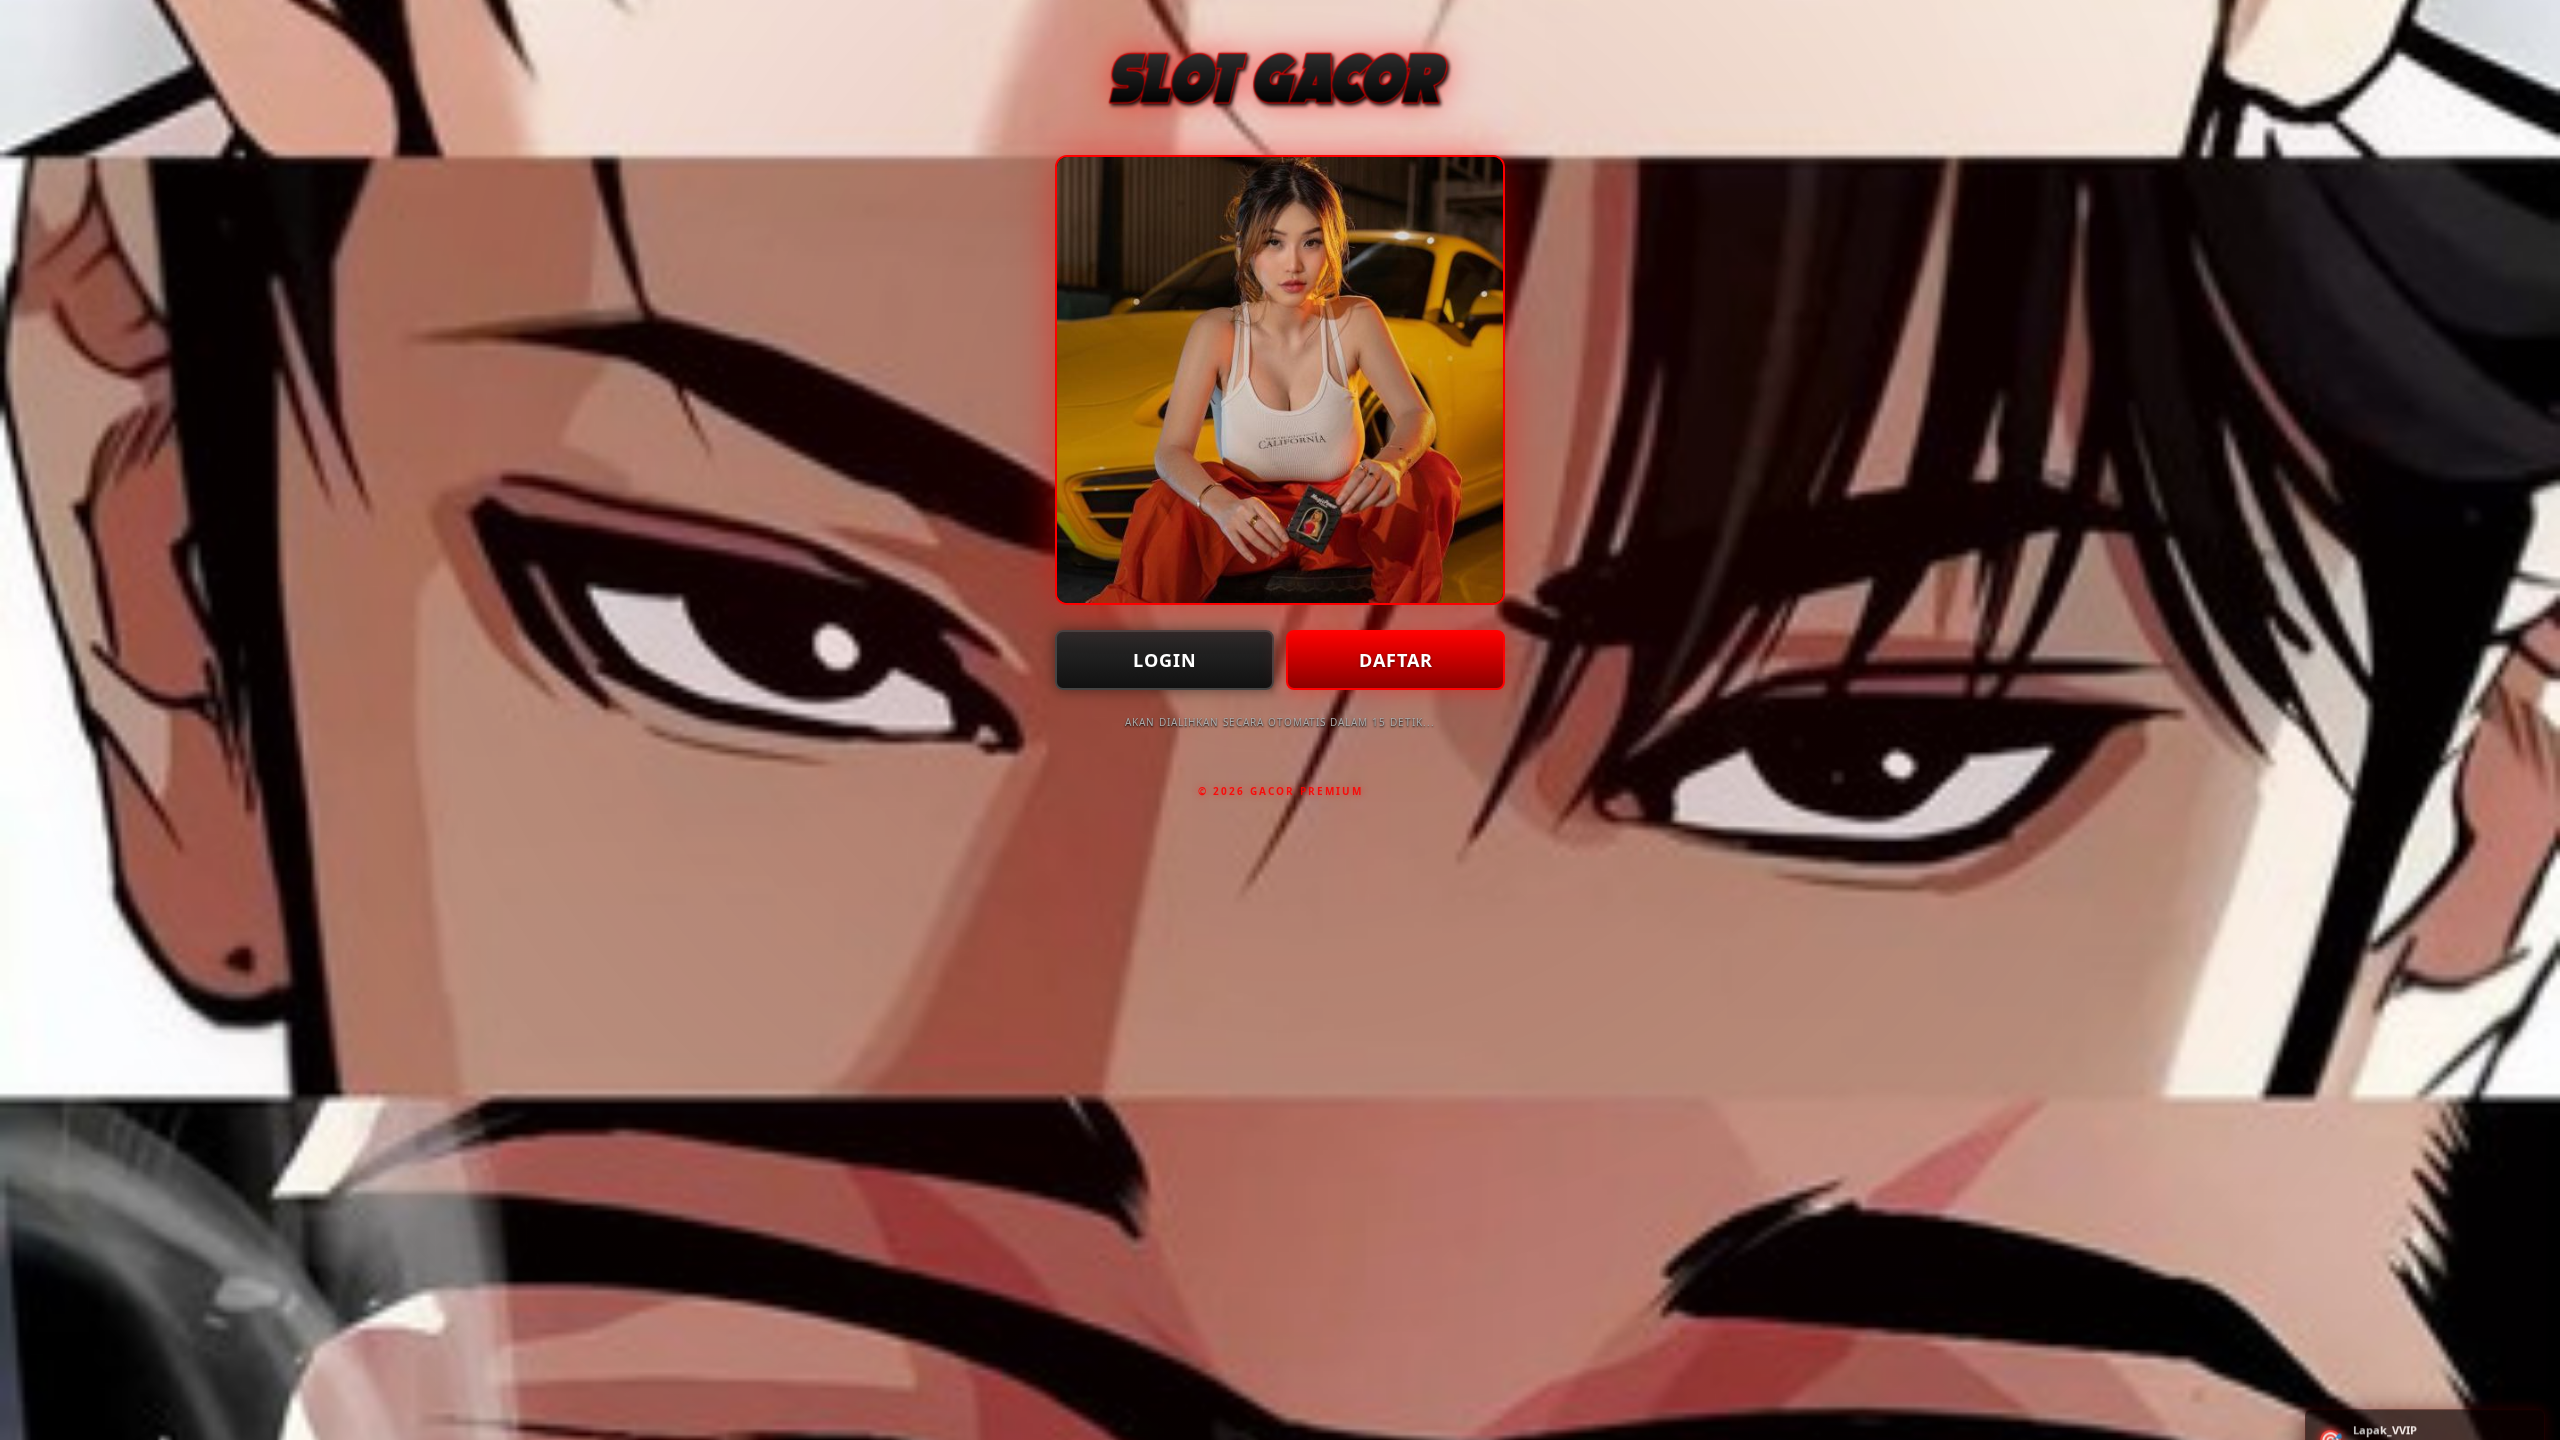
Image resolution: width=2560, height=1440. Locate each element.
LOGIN (1165, 660)
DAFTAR (1396, 660)
